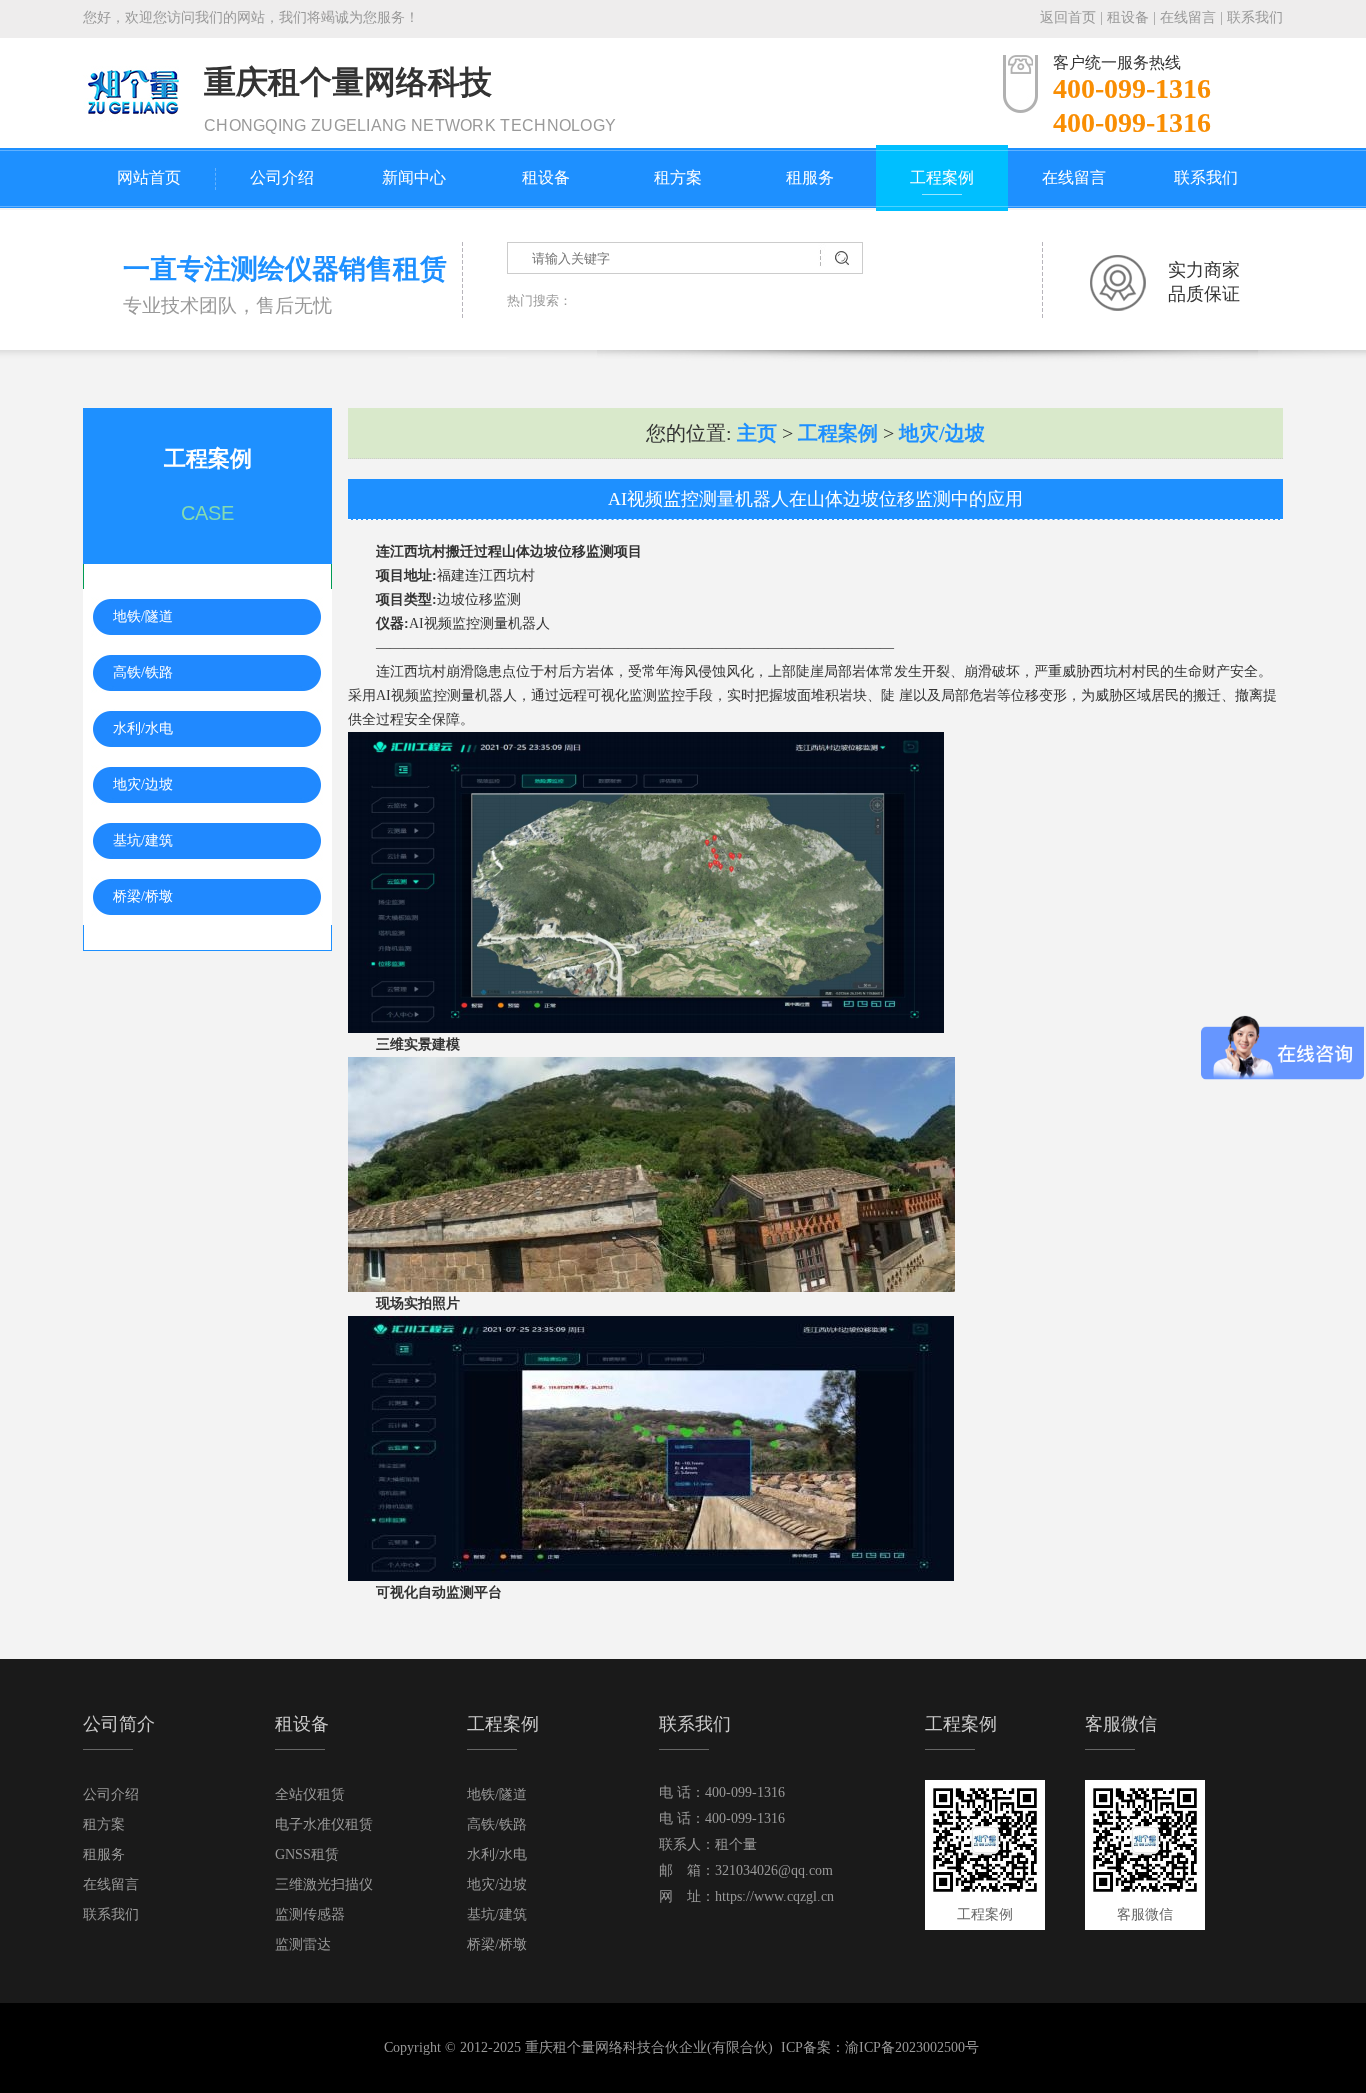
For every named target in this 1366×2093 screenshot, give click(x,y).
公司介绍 (282, 177)
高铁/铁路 (143, 672)
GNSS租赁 (307, 1854)
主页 (757, 433)
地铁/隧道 (143, 616)
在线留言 (1188, 17)
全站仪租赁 (310, 1794)
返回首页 (1068, 17)
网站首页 (149, 177)
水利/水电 (143, 728)
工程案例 (942, 177)
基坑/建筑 (143, 840)
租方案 (678, 177)
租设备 (1128, 17)
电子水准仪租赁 (324, 1824)
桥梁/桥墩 (143, 896)
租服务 (810, 177)
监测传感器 (310, 1914)
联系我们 (1255, 17)
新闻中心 (414, 177)
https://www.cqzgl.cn (774, 1896)
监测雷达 (303, 1944)
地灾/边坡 (143, 784)
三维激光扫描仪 (324, 1884)
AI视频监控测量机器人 (479, 623)
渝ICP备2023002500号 (912, 2047)
